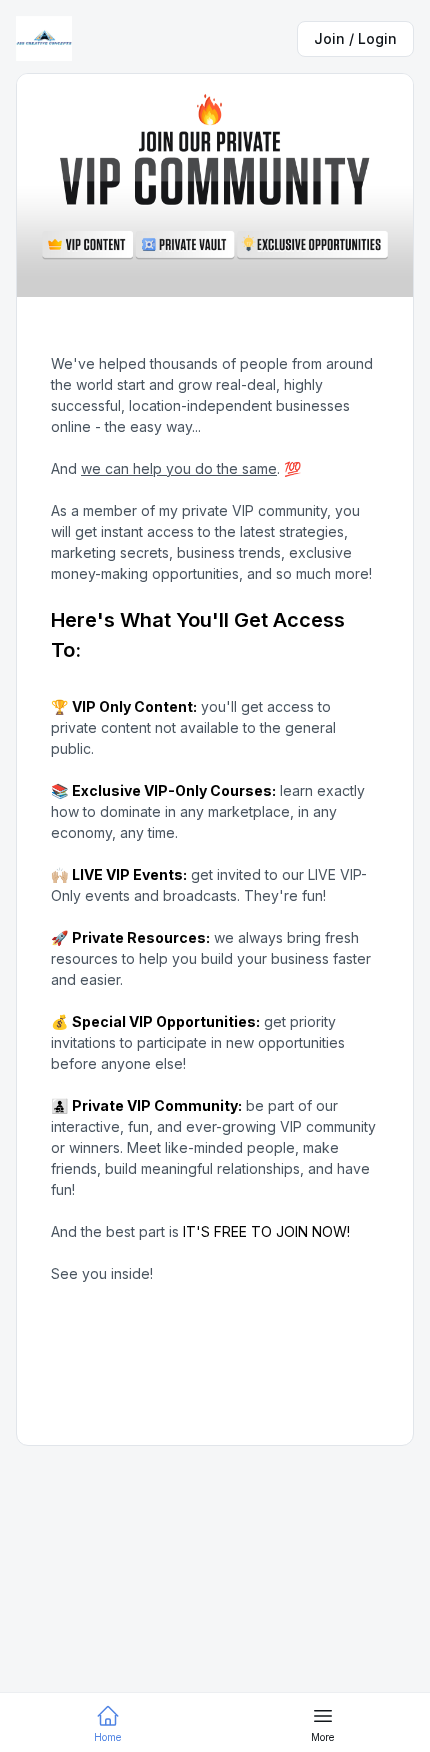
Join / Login (355, 38)
